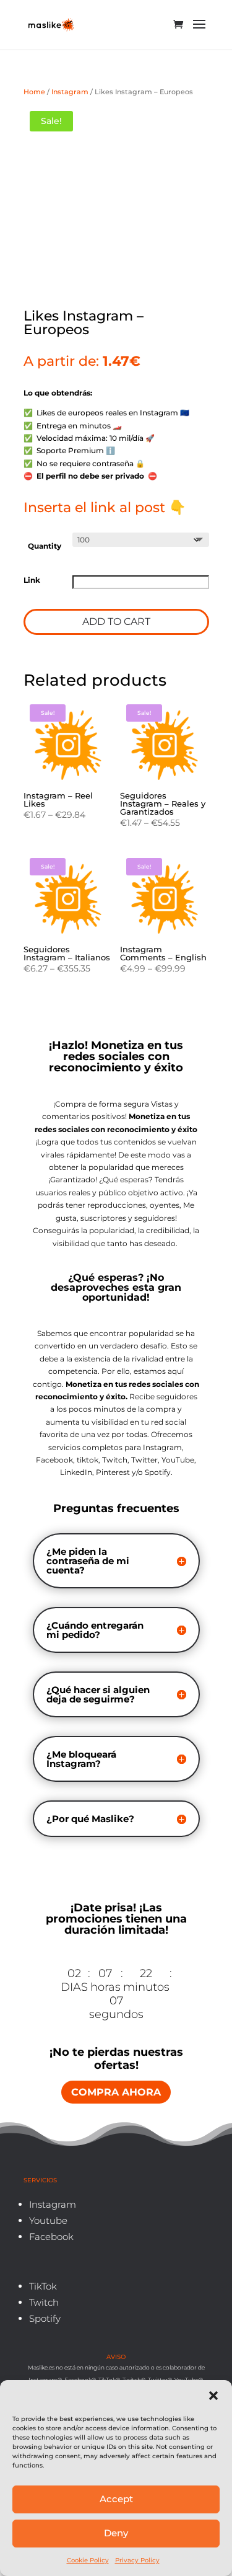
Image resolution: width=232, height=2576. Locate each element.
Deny (116, 2533)
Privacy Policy (137, 2560)
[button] (213, 2396)
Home (34, 92)
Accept (116, 2499)
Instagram (70, 92)
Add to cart (116, 622)
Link (32, 580)
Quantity (45, 546)
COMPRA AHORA (116, 2092)
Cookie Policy (88, 2560)
